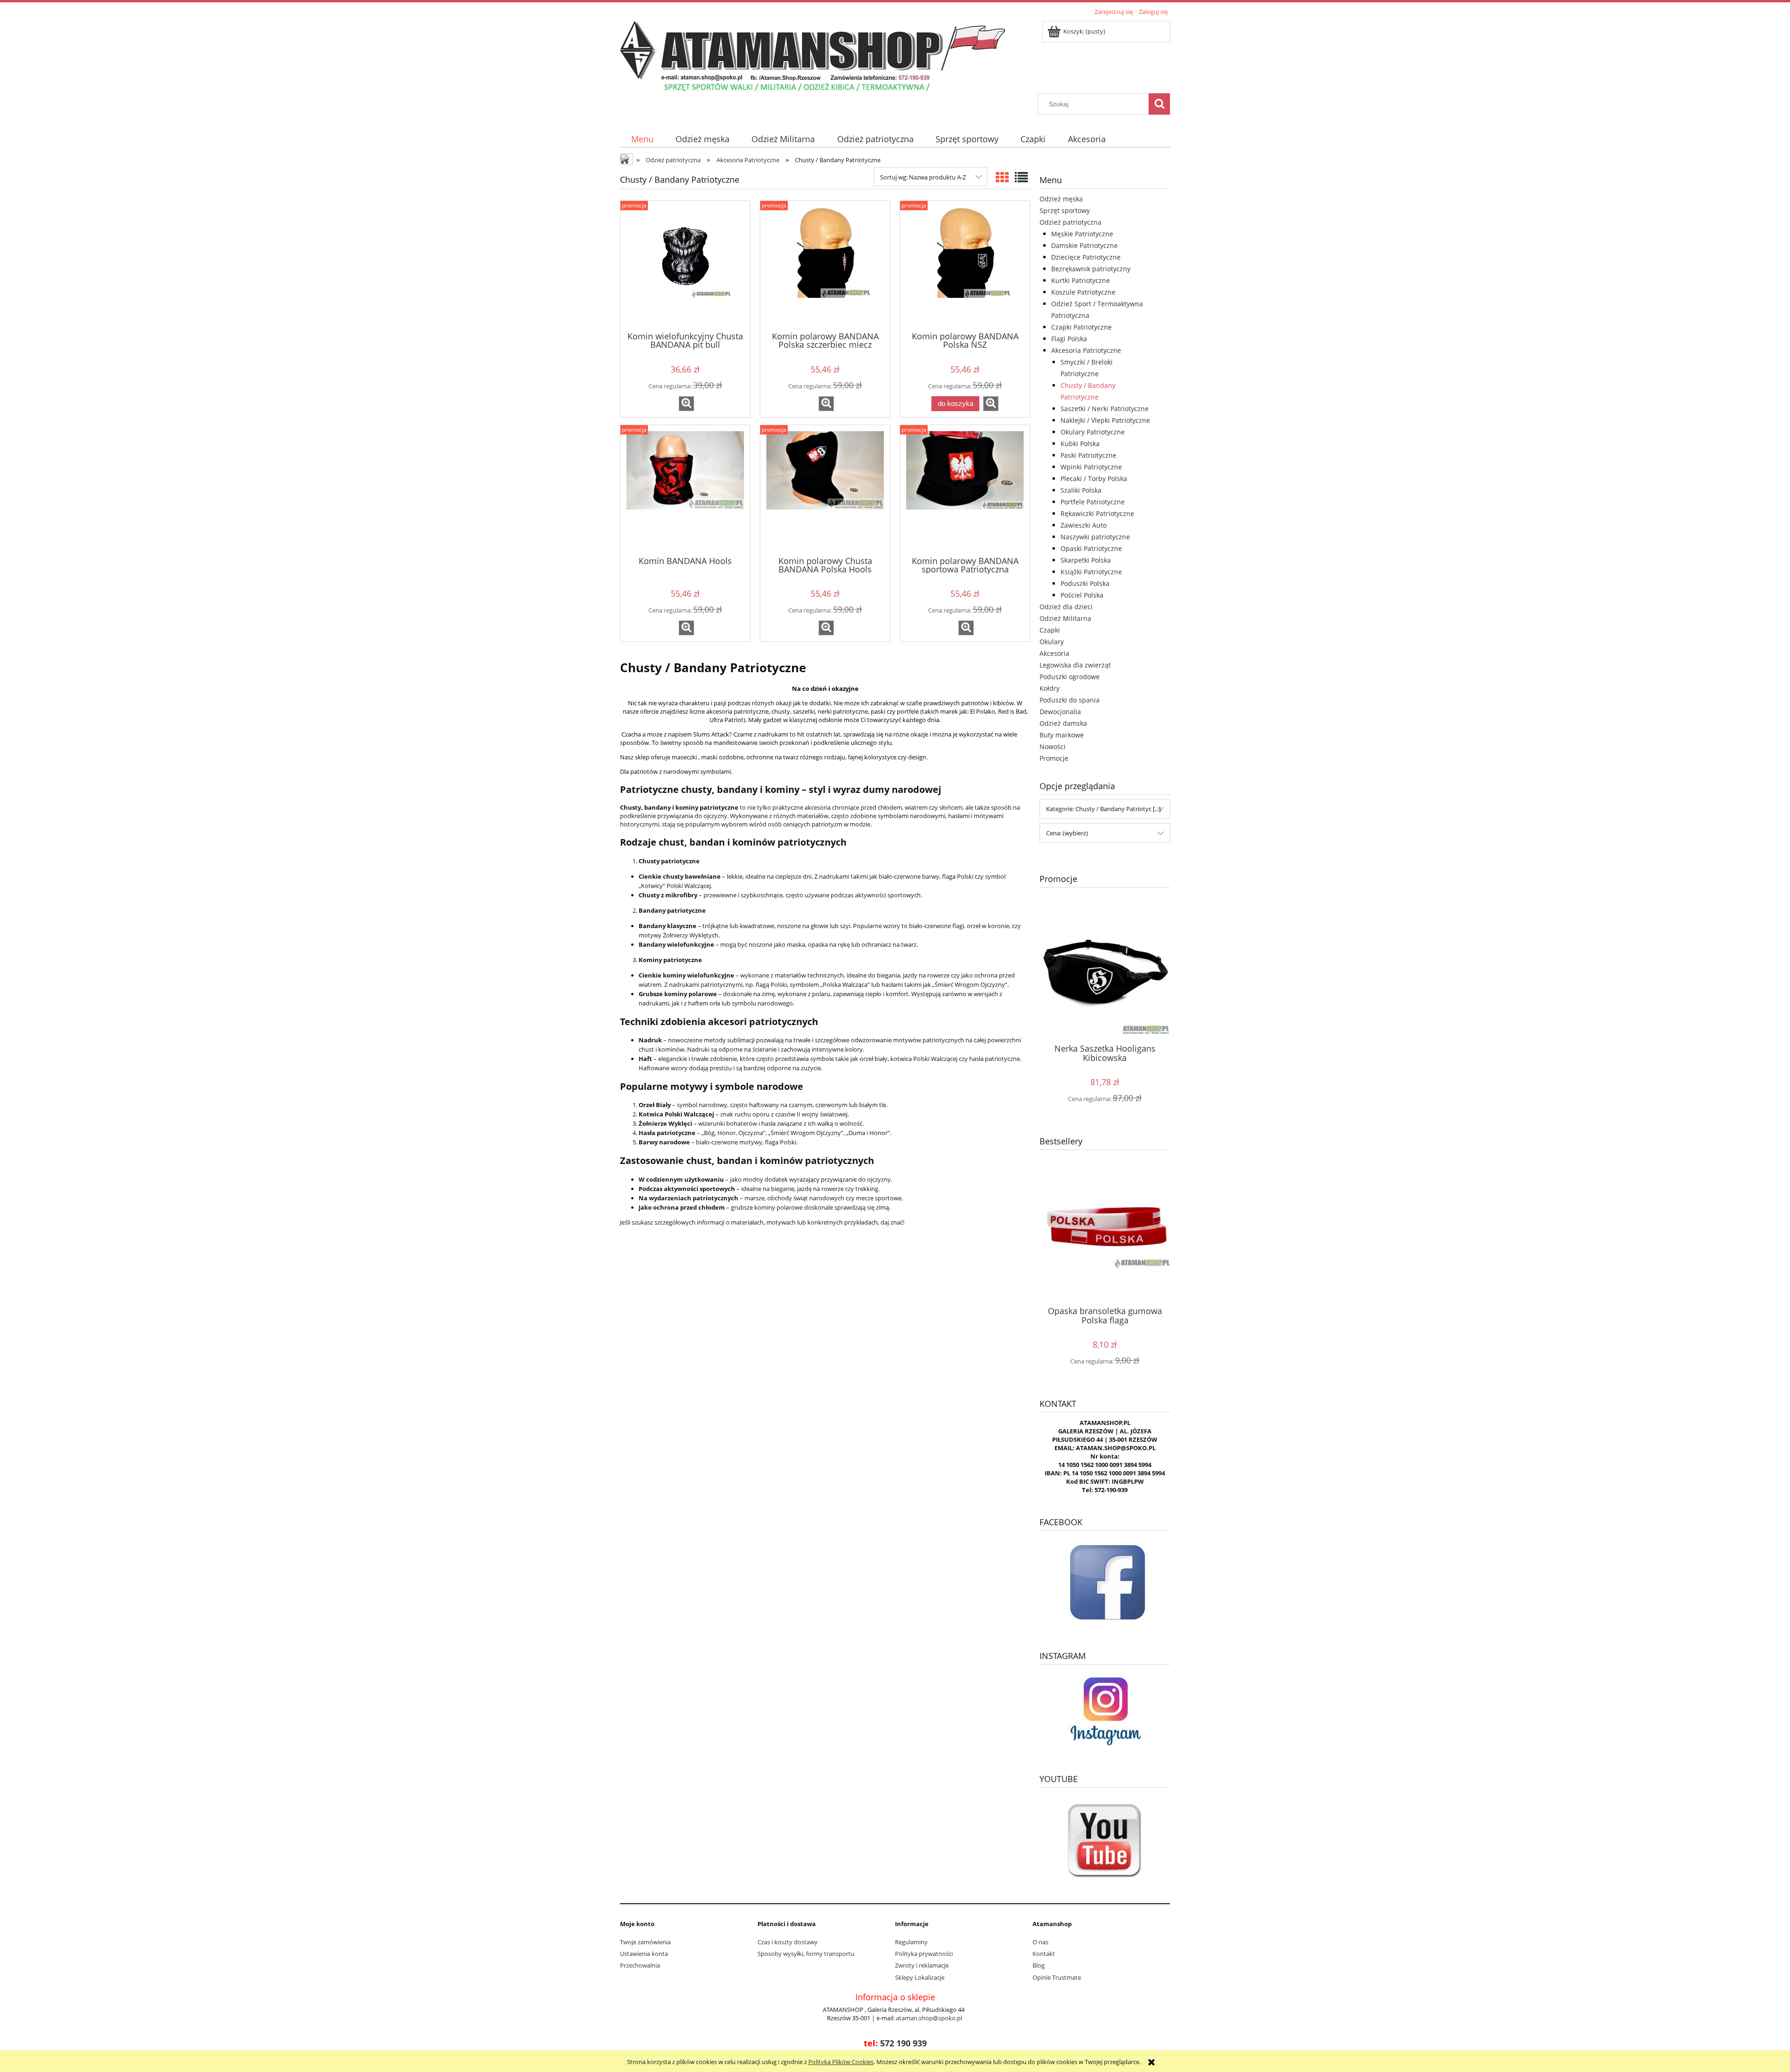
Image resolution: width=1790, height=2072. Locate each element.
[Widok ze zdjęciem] (1002, 177)
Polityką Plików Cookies (841, 2062)
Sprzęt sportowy (1065, 210)
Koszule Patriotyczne (1083, 292)
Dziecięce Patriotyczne (1086, 257)
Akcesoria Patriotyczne (1086, 350)
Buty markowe (1062, 735)
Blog (1039, 1965)
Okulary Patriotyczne (1093, 432)
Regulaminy (911, 1942)
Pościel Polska (1082, 595)
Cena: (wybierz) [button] (1067, 833)
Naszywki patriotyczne (1095, 537)
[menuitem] (642, 139)
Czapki (1050, 630)
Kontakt (1044, 1954)
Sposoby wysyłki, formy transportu (806, 1954)
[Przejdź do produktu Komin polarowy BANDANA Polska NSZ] (965, 265)
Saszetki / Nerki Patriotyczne (1105, 409)
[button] (686, 404)
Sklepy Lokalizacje (920, 1977)
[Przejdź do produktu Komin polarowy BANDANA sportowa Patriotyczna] (965, 489)
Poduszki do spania (1070, 700)
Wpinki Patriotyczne (1091, 467)
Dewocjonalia (1060, 712)
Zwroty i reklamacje (922, 1965)
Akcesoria (1054, 653)
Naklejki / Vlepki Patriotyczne (1105, 420)
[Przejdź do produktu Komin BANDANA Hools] (685, 489)
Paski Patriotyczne (1088, 455)
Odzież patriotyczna (1071, 222)
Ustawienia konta (644, 1954)
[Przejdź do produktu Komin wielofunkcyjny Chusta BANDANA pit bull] (685, 265)
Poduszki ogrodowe (1070, 677)
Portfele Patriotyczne (1093, 502)
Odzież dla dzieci (1066, 607)
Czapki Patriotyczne (1081, 327)
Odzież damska (1063, 723)
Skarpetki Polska (1086, 560)
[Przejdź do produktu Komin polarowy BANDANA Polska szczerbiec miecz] (825, 265)
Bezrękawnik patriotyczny (1091, 269)
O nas (1040, 1942)
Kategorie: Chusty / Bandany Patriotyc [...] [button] (1103, 809)
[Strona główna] (812, 55)
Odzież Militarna (1065, 618)
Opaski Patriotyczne (1091, 548)
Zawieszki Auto (1084, 525)
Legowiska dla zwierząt (1075, 665)
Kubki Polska (1080, 444)
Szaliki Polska (1081, 490)
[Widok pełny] (1021, 177)
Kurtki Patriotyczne (1081, 280)
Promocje (1054, 758)
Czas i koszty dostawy (788, 1942)
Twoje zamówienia (645, 1942)
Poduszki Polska (1085, 583)
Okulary (1052, 642)
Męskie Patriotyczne (1082, 234)
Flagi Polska (1069, 339)
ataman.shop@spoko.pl (929, 2018)
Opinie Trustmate (1057, 1977)
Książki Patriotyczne (1091, 572)
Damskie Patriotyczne (1084, 245)
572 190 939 (903, 2043)
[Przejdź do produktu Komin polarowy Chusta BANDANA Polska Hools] (825, 489)
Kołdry (1050, 688)
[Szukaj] (1159, 104)
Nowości (1053, 747)
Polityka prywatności (924, 1954)
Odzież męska (1061, 199)
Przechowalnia (640, 1965)
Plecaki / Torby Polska (1094, 478)
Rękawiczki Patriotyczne (1097, 513)
